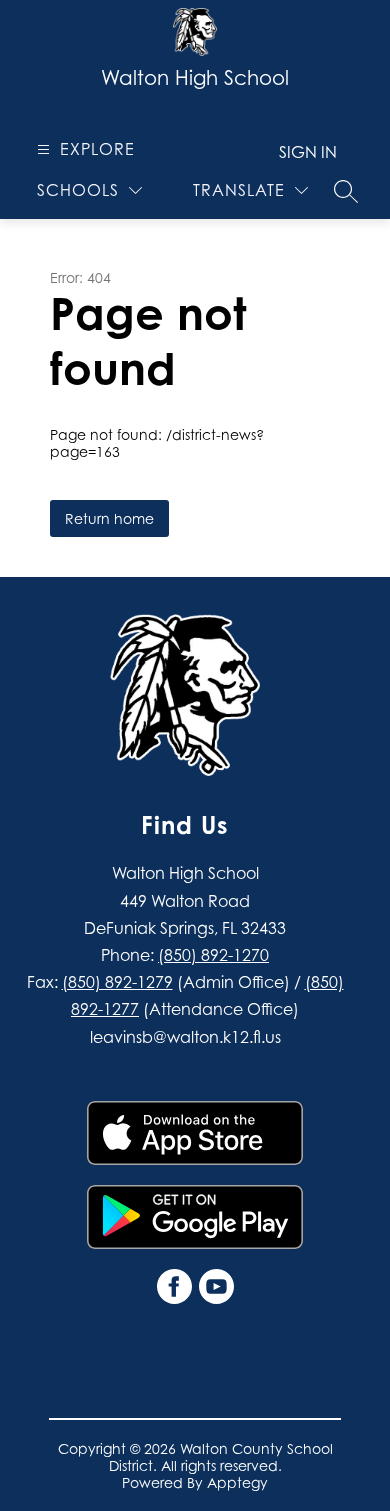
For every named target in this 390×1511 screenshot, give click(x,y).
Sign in (308, 152)
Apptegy (237, 1482)
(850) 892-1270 (213, 955)
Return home (109, 518)
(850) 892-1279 (117, 982)
